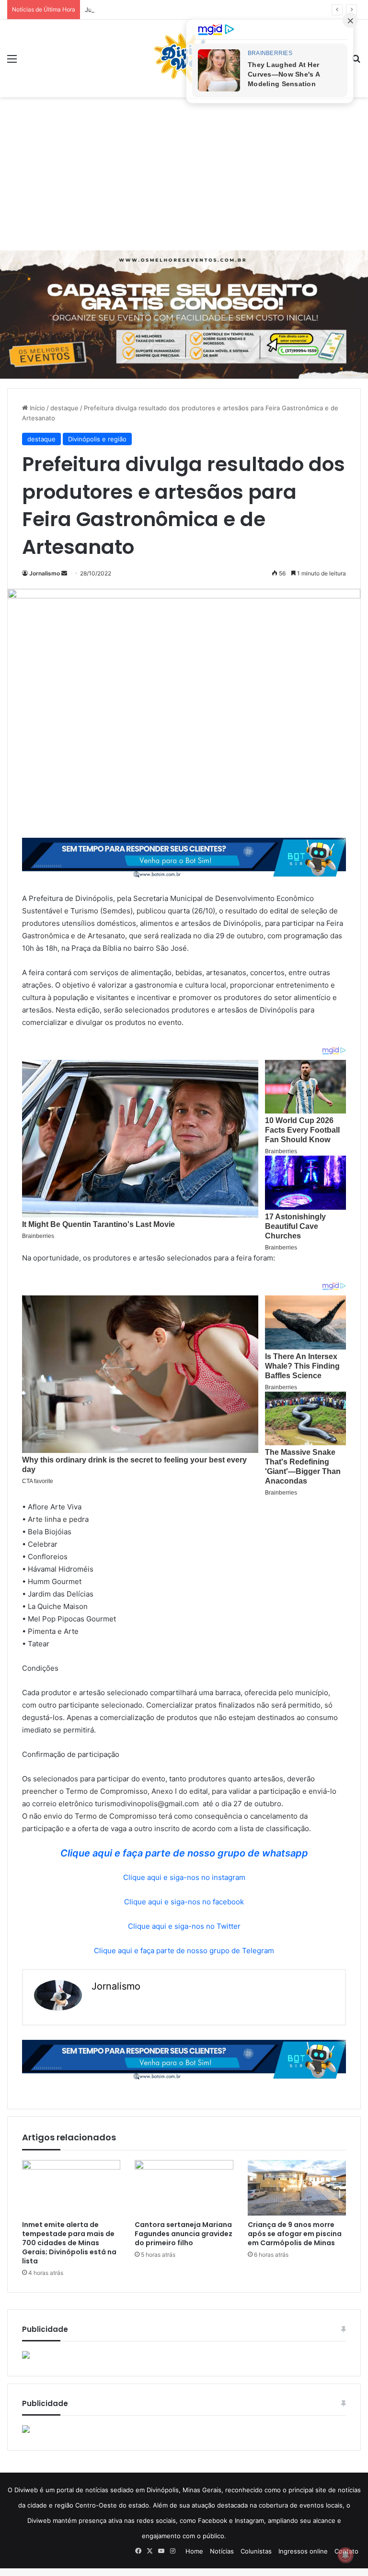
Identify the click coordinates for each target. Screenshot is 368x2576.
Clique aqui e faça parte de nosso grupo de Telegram (184, 1951)
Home (194, 2551)
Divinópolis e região (97, 439)
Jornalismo (45, 573)
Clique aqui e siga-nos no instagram (184, 1877)
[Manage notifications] (345, 2555)
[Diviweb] (184, 58)
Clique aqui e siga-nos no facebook (184, 1902)
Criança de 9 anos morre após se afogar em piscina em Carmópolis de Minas (295, 2234)
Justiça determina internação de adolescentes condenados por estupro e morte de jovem (219, 10)
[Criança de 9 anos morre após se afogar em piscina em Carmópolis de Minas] (297, 2188)
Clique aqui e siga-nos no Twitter (184, 1926)
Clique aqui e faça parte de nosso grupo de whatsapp (184, 1853)
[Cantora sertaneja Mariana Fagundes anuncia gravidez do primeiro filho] (184, 2188)
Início (36, 408)
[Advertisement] (184, 174)
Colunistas (256, 2551)
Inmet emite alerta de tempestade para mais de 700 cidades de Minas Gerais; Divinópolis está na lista (69, 2243)
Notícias (222, 2551)
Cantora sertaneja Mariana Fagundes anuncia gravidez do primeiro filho (184, 2234)
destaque (64, 408)
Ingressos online (303, 2551)
